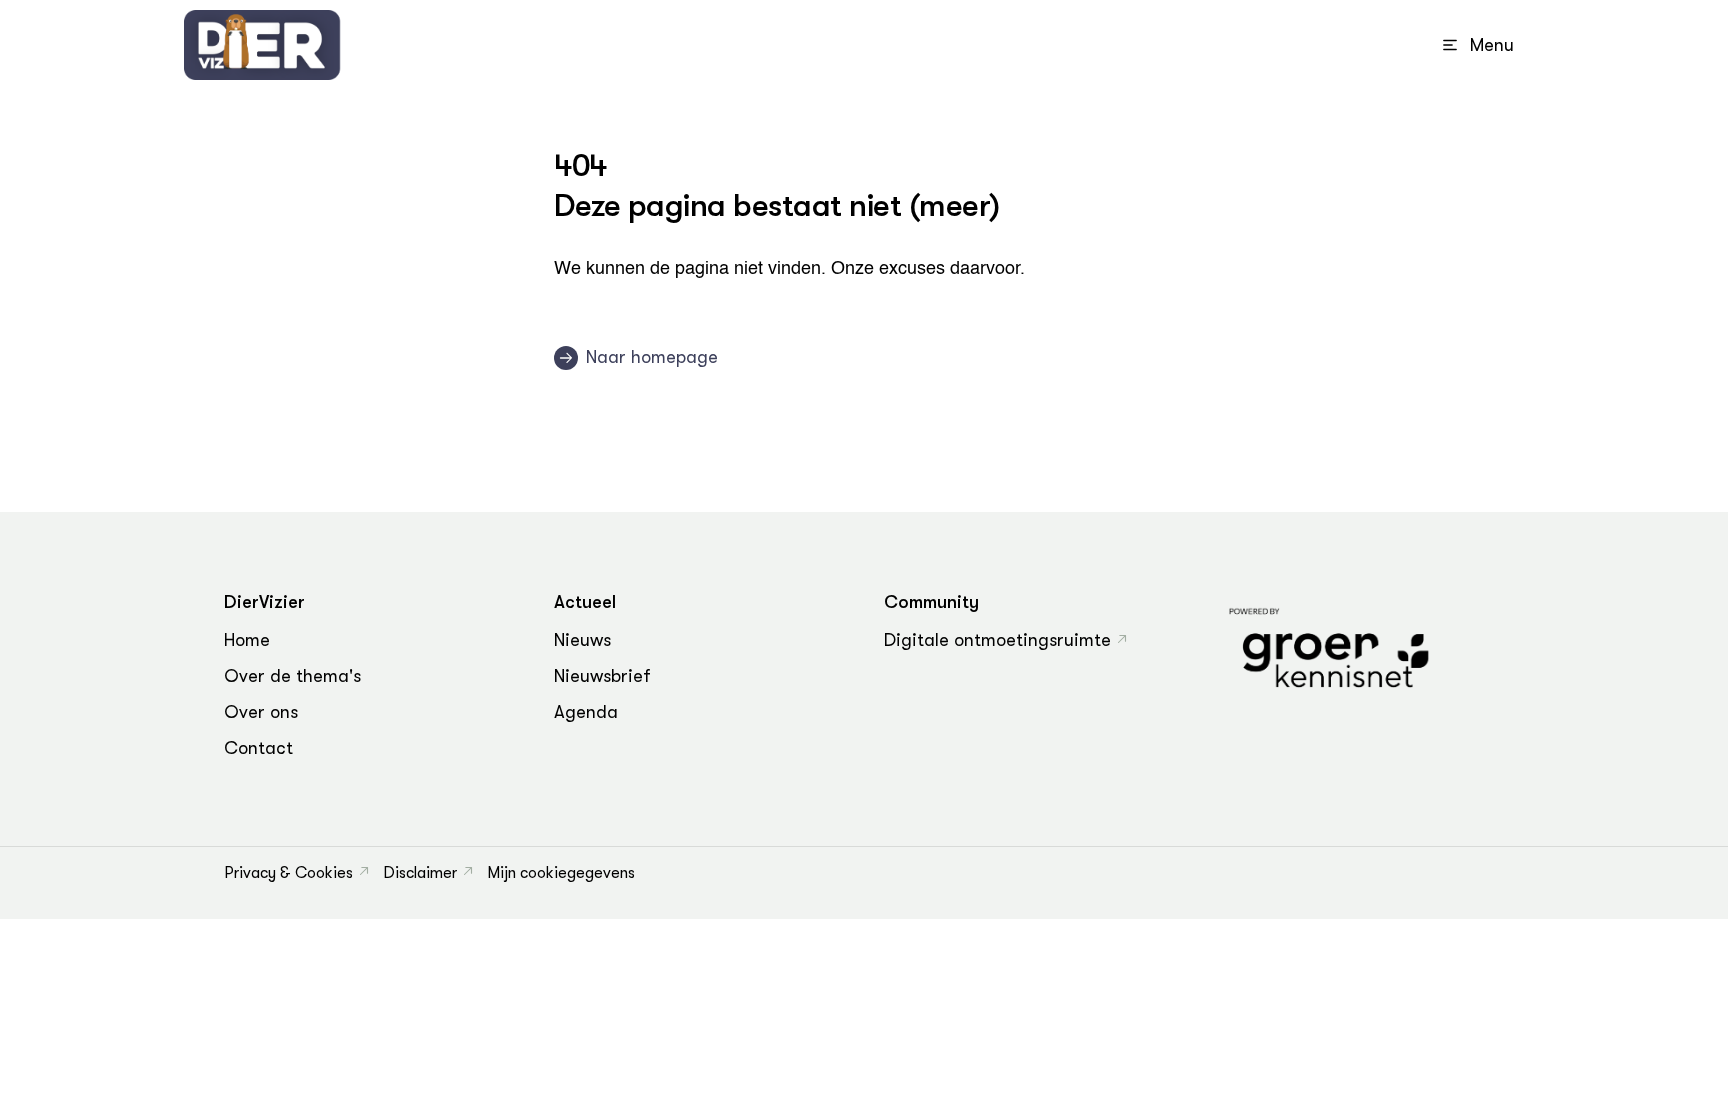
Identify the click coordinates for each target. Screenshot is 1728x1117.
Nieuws (582, 640)
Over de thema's (292, 676)
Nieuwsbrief (602, 676)
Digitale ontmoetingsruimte (997, 640)
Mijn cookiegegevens (561, 873)
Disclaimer (420, 873)
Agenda (586, 712)
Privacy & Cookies (288, 873)
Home (247, 640)
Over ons (261, 712)
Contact (258, 748)
